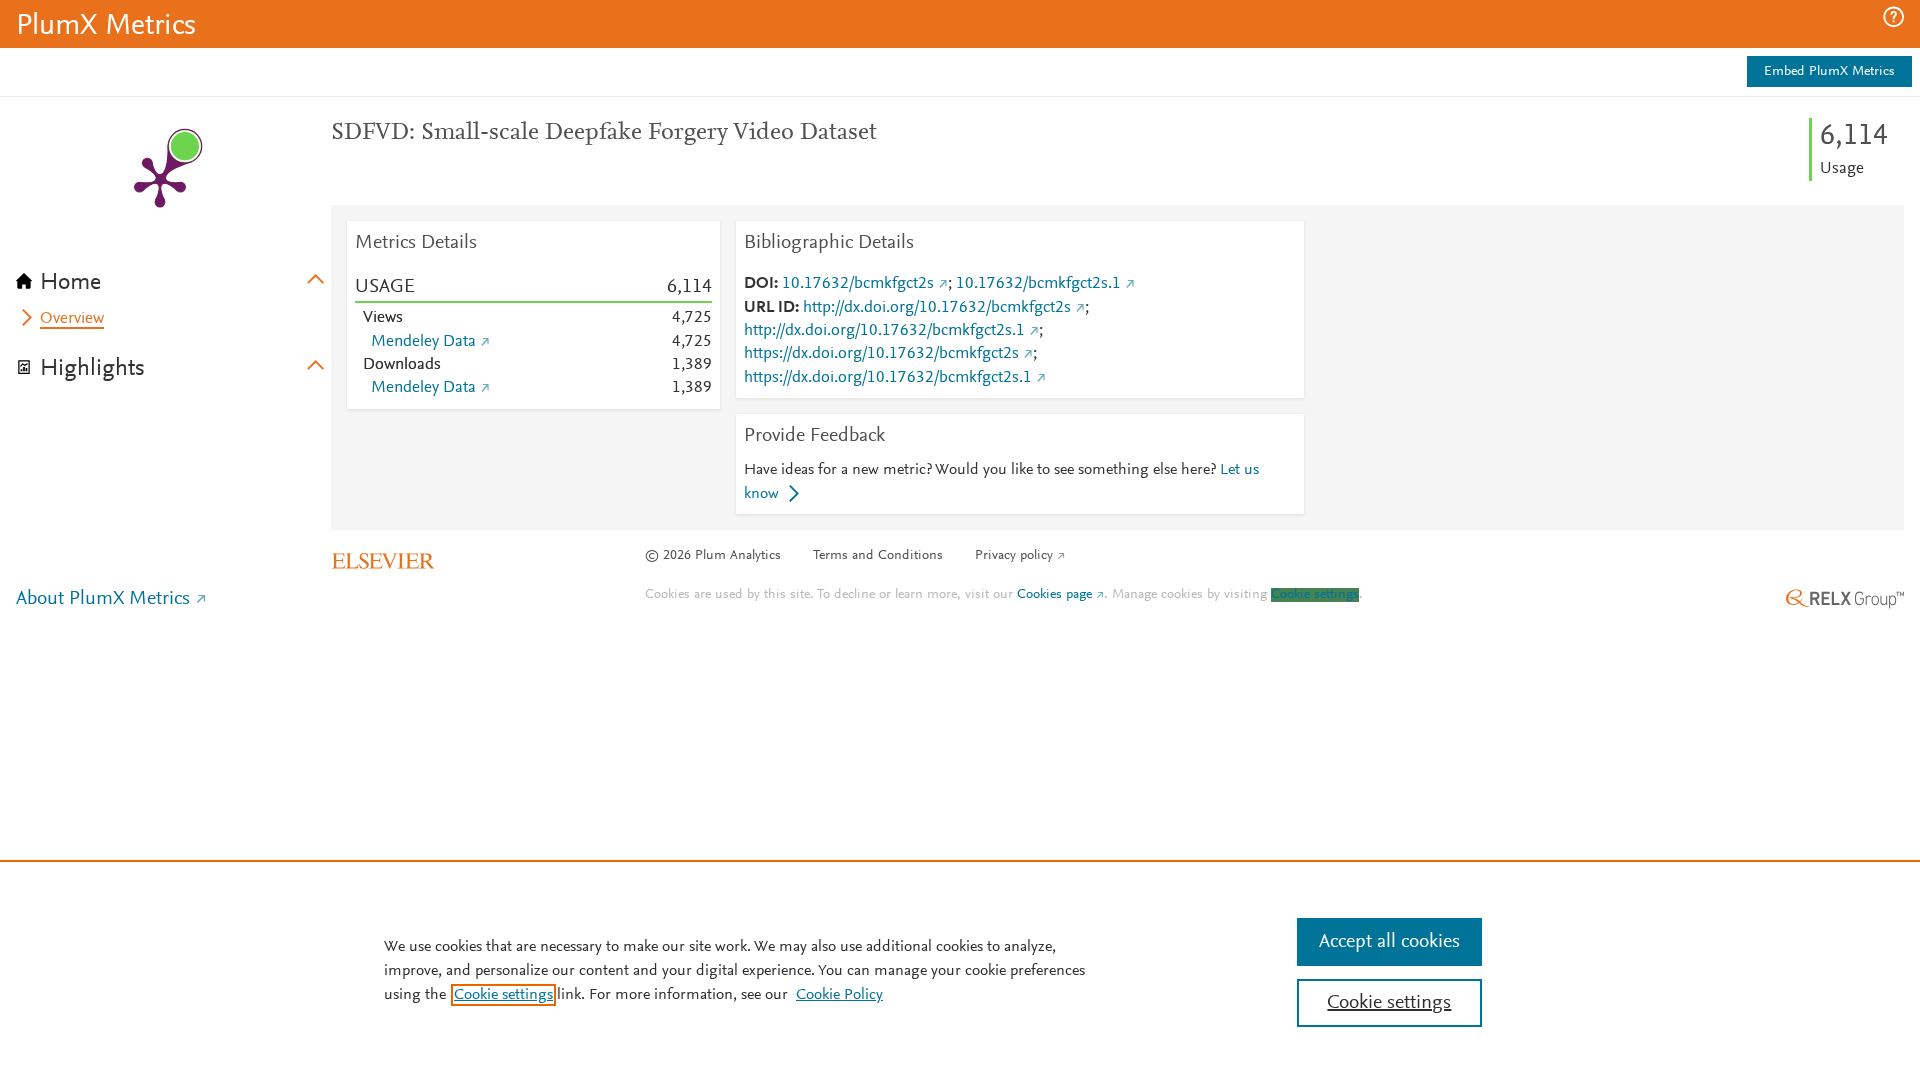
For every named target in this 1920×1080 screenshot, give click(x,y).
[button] (1893, 17)
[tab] (173, 276)
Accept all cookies (1389, 942)
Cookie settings (1315, 595)
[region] (960, 970)
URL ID (769, 308)
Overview (72, 319)
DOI (759, 284)
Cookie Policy (839, 995)
